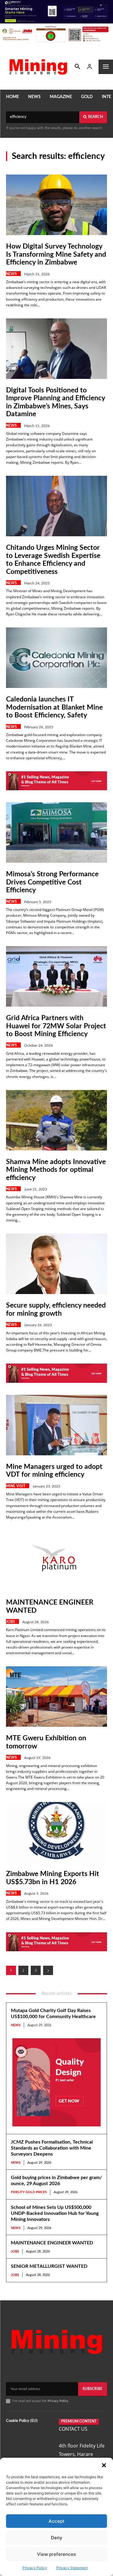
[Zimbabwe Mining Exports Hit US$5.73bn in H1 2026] (56, 1832)
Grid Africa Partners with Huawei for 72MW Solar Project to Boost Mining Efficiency (56, 1026)
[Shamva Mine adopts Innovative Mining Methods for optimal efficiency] (56, 1120)
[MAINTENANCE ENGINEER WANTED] (56, 1561)
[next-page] (48, 1970)
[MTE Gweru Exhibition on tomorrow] (56, 1697)
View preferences (56, 2554)
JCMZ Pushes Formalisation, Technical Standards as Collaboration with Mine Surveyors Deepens (52, 2148)
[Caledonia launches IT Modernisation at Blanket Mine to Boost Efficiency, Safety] (56, 658)
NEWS (11, 274)
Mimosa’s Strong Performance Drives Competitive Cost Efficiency (52, 882)
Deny (57, 2538)
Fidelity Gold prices (29, 2192)
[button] (104, 2465)
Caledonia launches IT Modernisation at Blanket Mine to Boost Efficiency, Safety (54, 707)
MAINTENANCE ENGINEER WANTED (52, 2243)
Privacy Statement (72, 2568)
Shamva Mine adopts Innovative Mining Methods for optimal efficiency (56, 1170)
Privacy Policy (35, 2568)
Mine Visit (16, 1486)
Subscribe (93, 2389)
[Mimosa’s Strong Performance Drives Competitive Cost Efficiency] (56, 833)
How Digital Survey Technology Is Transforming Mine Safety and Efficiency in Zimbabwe (56, 254)
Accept (56, 2521)
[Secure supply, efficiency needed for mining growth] (56, 1264)
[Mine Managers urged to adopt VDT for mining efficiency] (56, 1425)
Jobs (11, 1622)
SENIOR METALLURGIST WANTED (49, 2266)
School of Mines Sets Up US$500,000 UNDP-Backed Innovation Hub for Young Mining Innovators (55, 2213)
